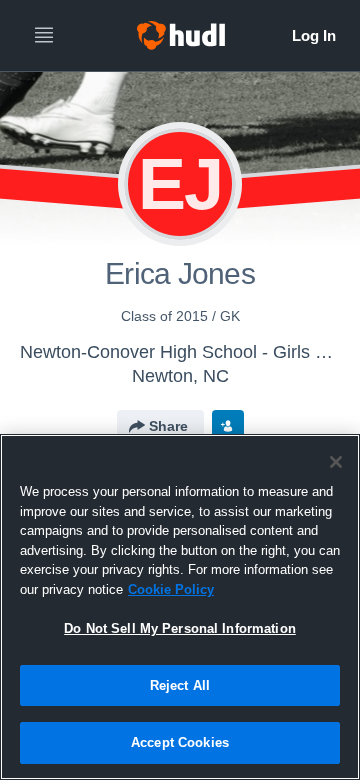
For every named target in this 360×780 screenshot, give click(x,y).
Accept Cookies (180, 742)
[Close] (336, 462)
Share (168, 426)
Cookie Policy (171, 589)
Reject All (180, 685)
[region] (180, 607)
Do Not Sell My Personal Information (180, 628)
